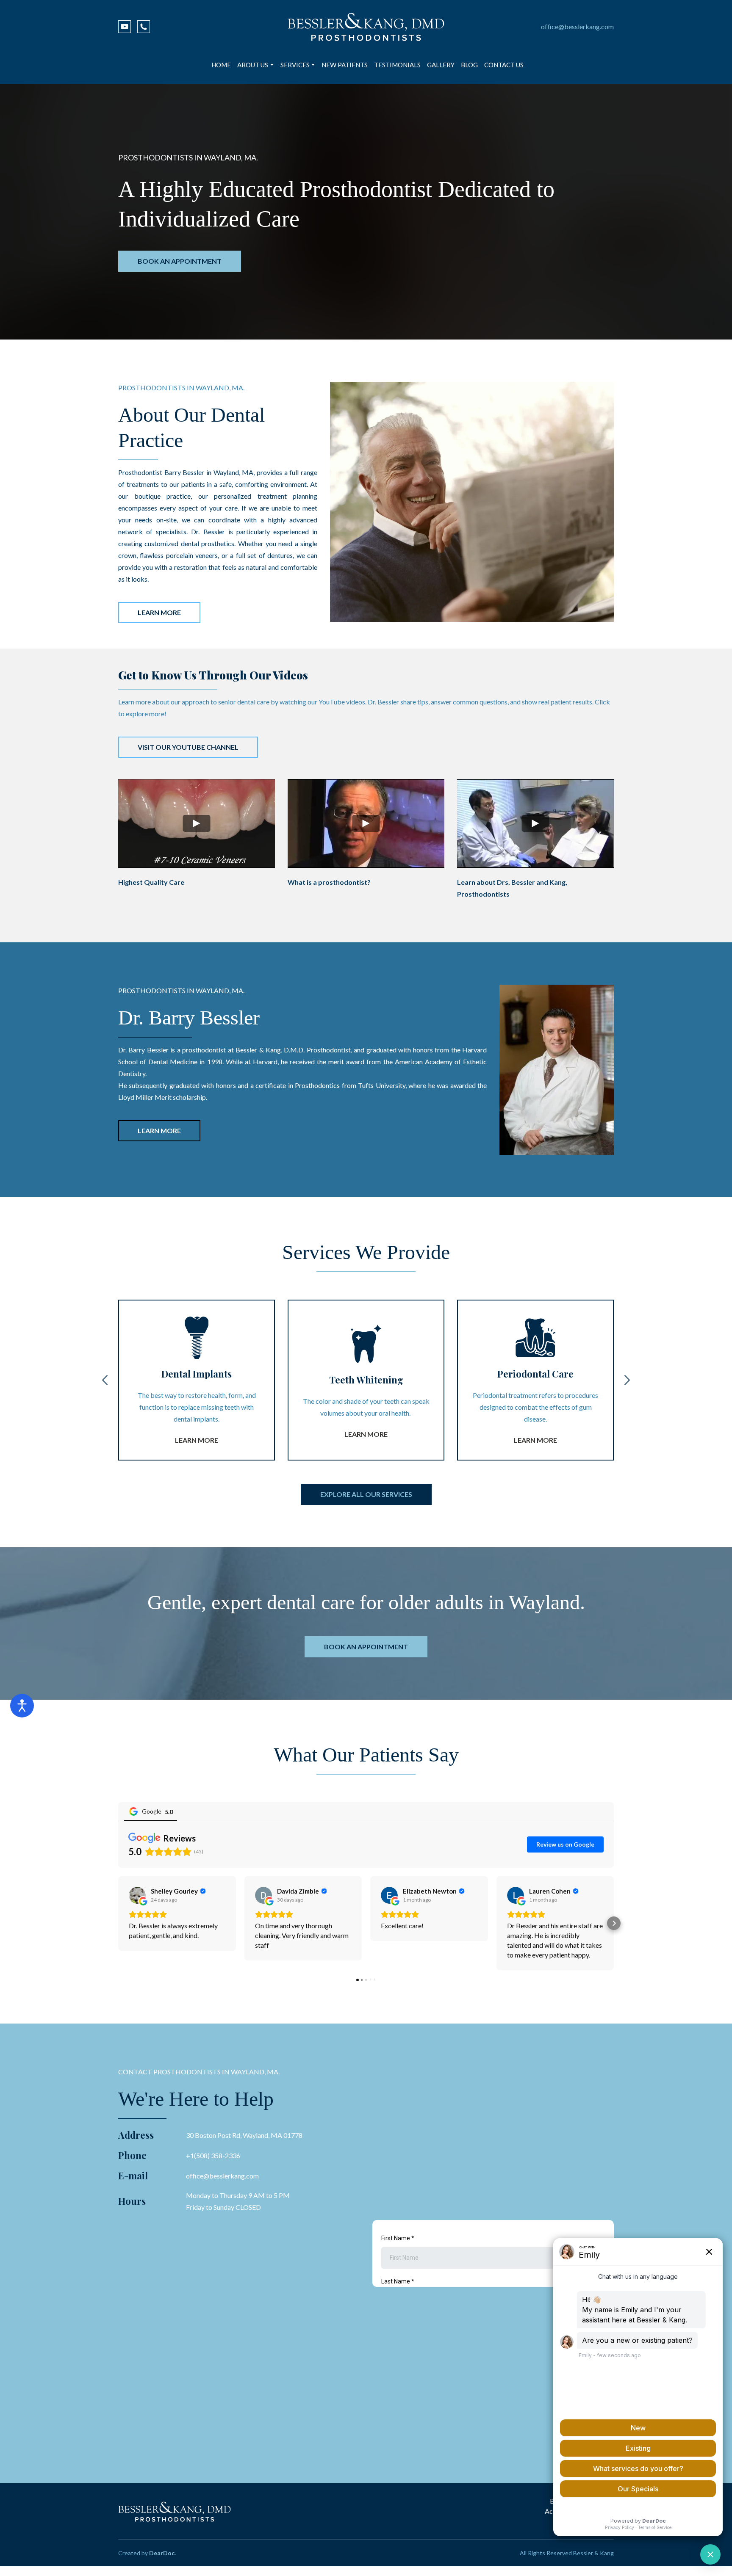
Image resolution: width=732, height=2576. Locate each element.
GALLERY (441, 65)
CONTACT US (504, 65)
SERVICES (295, 65)
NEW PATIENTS (345, 65)
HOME (221, 65)
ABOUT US (253, 65)
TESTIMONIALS (397, 65)
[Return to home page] (366, 27)
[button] (125, 27)
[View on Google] (137, 1895)
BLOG (469, 65)
